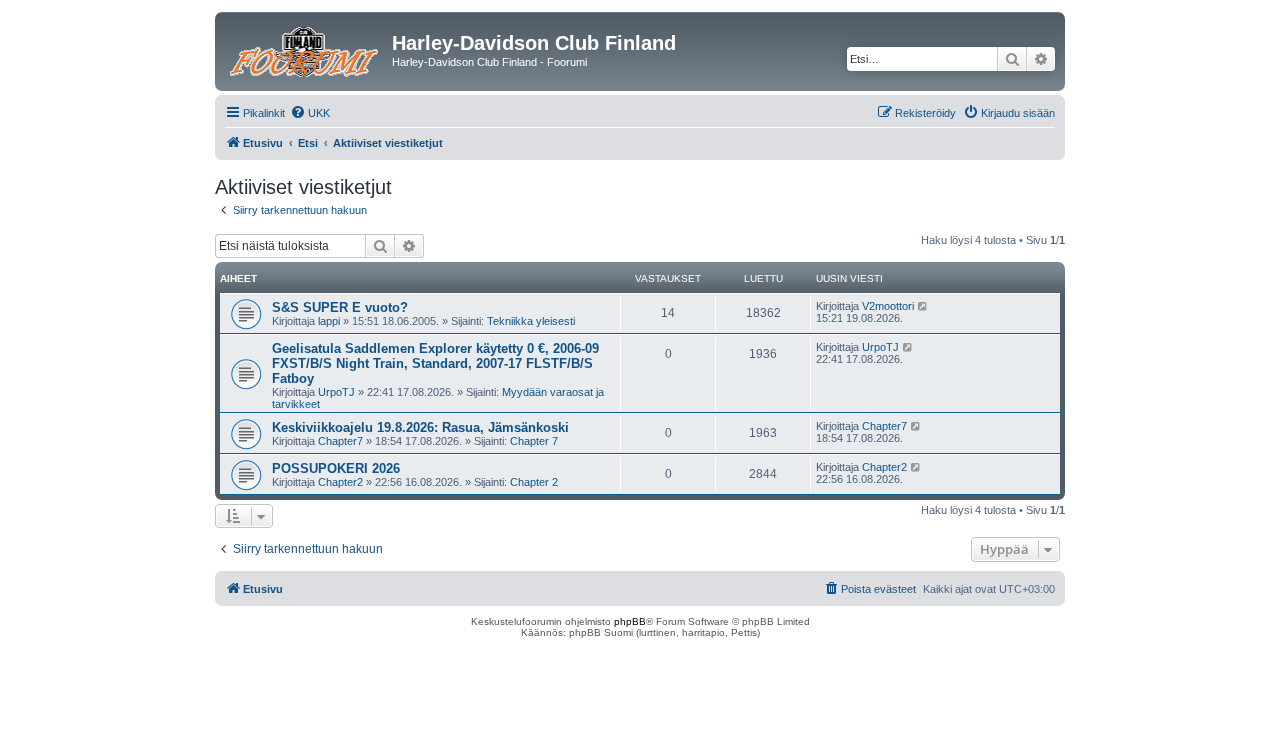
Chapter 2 (534, 482)
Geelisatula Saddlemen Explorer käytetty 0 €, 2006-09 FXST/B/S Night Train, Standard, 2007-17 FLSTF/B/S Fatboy (435, 363)
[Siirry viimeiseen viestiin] (923, 306)
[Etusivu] (306, 49)
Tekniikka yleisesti (531, 321)
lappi (329, 321)
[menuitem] (310, 113)
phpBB (630, 621)
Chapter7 (340, 441)
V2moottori (888, 306)
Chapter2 (340, 482)
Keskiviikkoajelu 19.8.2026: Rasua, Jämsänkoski (420, 427)
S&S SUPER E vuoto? (340, 307)
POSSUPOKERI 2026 (336, 468)
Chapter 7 (534, 441)
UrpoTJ (336, 392)
